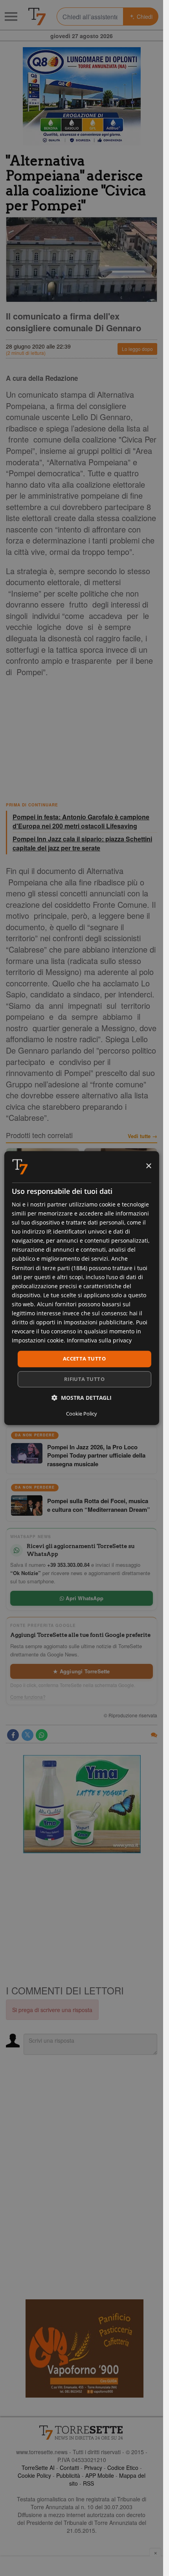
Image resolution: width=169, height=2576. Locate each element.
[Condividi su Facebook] (13, 1735)
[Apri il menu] (11, 17)
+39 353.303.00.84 (68, 1565)
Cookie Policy (34, 2475)
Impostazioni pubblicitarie (98, 1322)
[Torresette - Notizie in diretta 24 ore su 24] (82, 2433)
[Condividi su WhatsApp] (42, 1735)
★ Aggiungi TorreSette (81, 1671)
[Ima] (82, 1804)
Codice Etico (123, 2468)
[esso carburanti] (82, 96)
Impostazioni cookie (38, 1341)
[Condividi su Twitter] (28, 1735)
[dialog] (81, 1288)
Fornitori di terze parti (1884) (50, 1268)
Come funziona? (28, 1697)
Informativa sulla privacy (99, 1341)
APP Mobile (100, 2475)
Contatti (69, 2468)
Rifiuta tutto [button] (84, 1379)
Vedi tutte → (142, 1136)
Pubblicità (68, 2475)
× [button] (148, 1166)
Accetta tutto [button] (84, 1359)
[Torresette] (37, 17)
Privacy (93, 2468)
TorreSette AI (38, 2468)
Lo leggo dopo (137, 349)
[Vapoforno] (84, 2348)
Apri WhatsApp (84, 1598)
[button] (82, 1398)
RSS (88, 2483)
